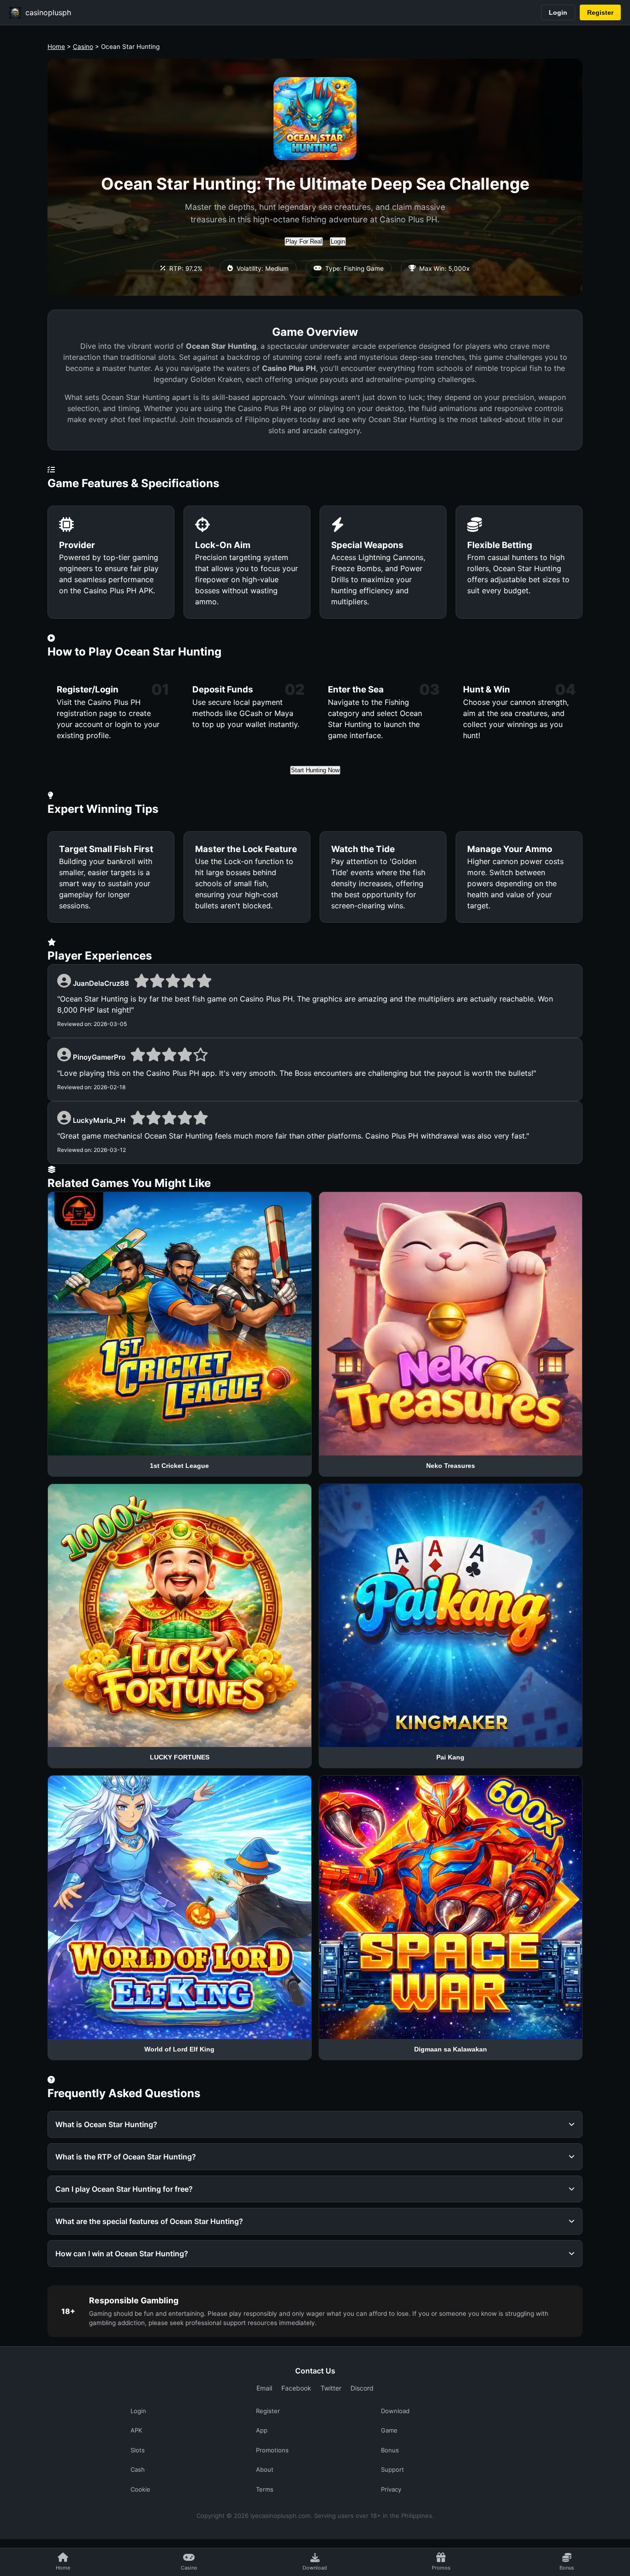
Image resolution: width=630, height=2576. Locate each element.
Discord (362, 2388)
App (262, 2430)
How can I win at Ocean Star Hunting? (122, 2254)
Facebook (296, 2388)
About (265, 2469)
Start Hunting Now (315, 770)
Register (600, 12)
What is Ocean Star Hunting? (106, 2124)
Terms (265, 2489)
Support (392, 2469)
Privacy (391, 2489)
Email (264, 2388)
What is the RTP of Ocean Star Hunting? (126, 2157)
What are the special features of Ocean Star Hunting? (149, 2221)
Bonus (567, 2568)
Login (558, 12)
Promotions (272, 2450)
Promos (441, 2568)
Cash (138, 2469)
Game (389, 2430)
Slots (138, 2450)
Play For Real (304, 241)
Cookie (140, 2489)
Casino (83, 47)
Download (315, 2568)
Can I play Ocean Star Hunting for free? (124, 2189)
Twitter (331, 2388)
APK (136, 2430)
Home (56, 47)
